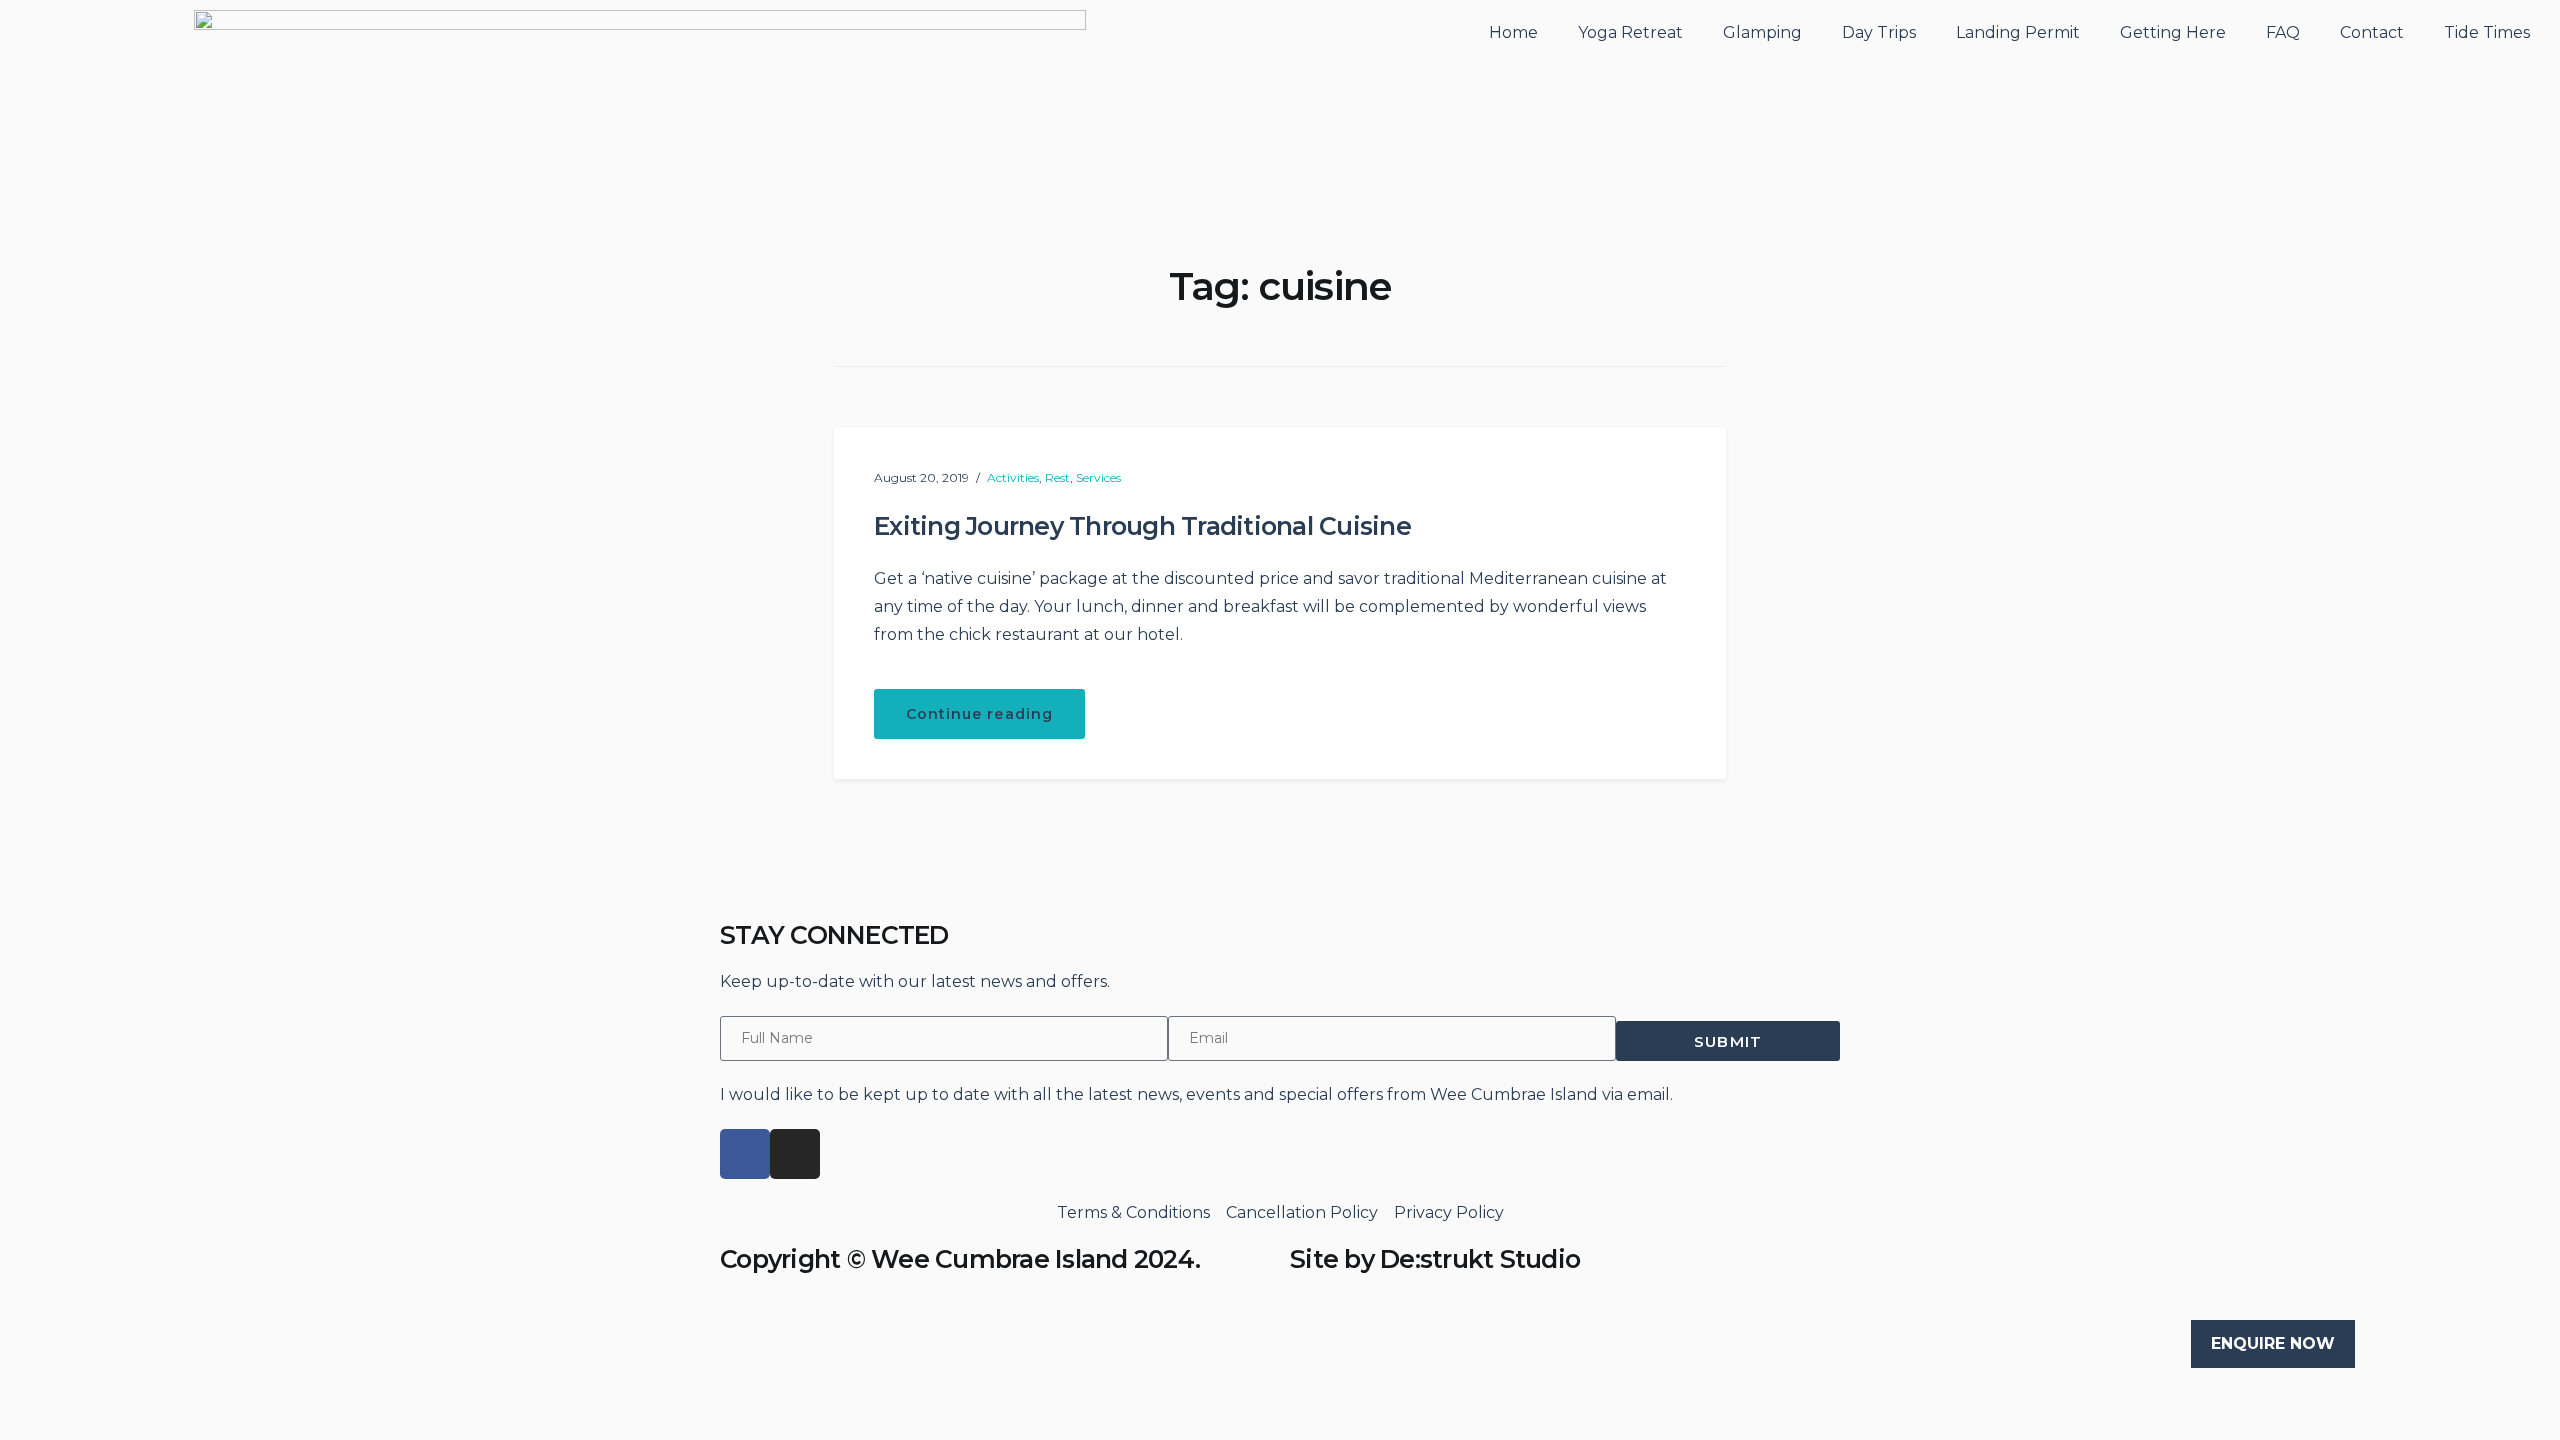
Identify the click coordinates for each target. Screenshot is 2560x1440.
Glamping (1762, 32)
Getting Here (2173, 32)
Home (1513, 32)
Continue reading (995, 706)
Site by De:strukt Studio (1435, 1259)
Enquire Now (2273, 1343)
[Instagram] (795, 1154)
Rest (1057, 477)
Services (1098, 477)
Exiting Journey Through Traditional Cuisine (1142, 526)
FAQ (2283, 32)
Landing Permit (2018, 32)
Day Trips (1879, 32)
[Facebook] (745, 1154)
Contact (2372, 32)
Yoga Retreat (1630, 32)
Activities (1013, 477)
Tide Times (2487, 32)
